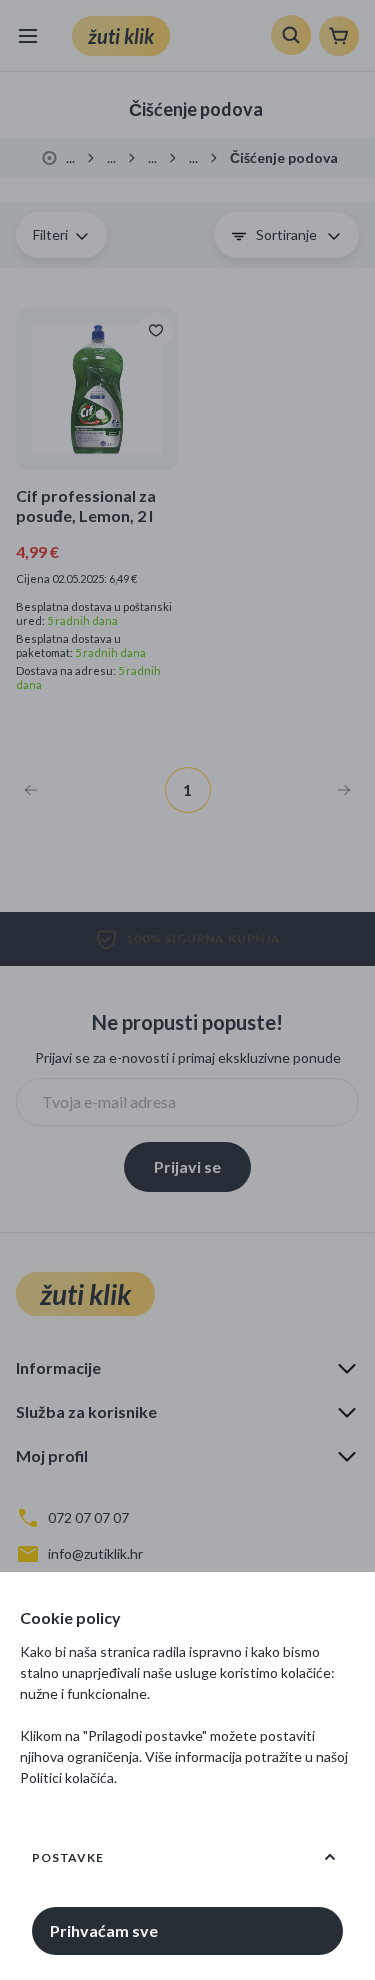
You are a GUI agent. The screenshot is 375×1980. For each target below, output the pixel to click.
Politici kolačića (67, 1777)
